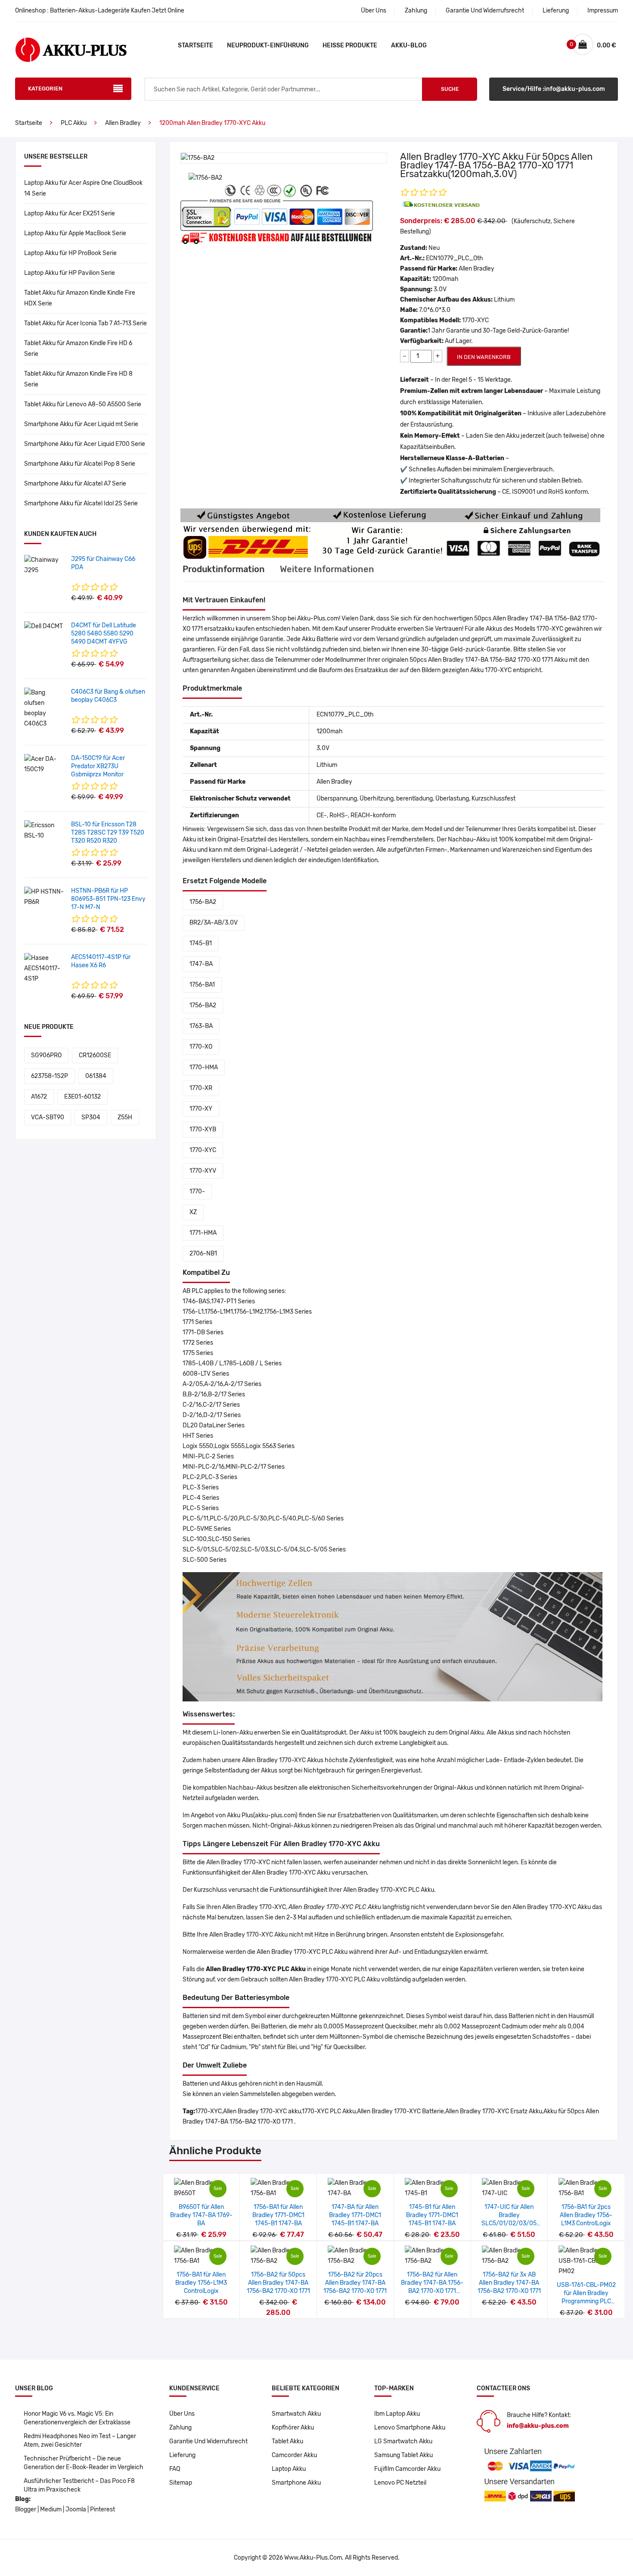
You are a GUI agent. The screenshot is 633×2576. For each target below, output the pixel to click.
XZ (193, 1212)
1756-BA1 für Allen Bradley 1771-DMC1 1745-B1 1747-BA (278, 2215)
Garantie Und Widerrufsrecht (485, 11)
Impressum (603, 11)
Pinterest (102, 2509)
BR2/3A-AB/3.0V (214, 923)
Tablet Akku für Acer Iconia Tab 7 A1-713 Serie (85, 323)
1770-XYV (203, 1171)
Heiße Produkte (350, 45)
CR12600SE (95, 1055)
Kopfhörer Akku (293, 2428)
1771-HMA (203, 1233)
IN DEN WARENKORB (484, 357)
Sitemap (181, 2483)
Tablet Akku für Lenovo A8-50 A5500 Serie (83, 404)
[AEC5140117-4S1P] (44, 968)
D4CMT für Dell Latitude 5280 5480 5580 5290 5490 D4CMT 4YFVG (104, 634)
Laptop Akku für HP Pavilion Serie (70, 273)
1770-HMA (204, 1067)
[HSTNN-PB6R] (44, 897)
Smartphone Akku (296, 2483)
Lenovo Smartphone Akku (410, 2428)
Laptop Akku (289, 2469)
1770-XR (201, 1088)
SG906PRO (46, 1055)
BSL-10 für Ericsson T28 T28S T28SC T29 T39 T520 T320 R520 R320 (108, 833)
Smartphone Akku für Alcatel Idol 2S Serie (81, 503)
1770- (197, 1191)
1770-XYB (203, 1129)
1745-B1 (201, 943)
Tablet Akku (287, 2441)
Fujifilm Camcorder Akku (407, 2469)
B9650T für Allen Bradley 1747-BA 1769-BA (201, 2215)
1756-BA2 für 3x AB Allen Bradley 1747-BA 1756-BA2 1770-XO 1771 (509, 2283)
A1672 (39, 1097)
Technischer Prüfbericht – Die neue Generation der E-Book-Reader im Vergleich (84, 2463)
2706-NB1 (203, 1254)
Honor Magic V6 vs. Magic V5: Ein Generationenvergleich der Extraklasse (77, 2418)
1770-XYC (203, 1150)
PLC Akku (74, 123)
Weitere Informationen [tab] (327, 569)
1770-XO (201, 1047)
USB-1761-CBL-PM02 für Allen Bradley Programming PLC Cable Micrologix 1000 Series (586, 2301)
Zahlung (416, 11)
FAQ (175, 2469)
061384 (96, 1076)
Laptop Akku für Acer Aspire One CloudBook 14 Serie (83, 188)
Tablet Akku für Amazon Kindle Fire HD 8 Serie (78, 379)
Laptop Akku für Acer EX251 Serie (70, 213)
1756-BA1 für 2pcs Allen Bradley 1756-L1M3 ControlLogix (586, 2215)
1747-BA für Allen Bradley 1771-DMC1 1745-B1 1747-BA (355, 2215)
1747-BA (201, 964)
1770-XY (201, 1109)
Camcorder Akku (294, 2455)
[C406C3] (44, 708)
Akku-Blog (409, 45)
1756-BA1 (202, 985)
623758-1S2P (50, 1076)
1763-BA (201, 1026)
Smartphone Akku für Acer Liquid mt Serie (81, 424)
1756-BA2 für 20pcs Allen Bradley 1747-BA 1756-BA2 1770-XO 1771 (355, 2283)
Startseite (195, 45)
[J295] (44, 565)
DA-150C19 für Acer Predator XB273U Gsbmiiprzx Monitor (98, 766)
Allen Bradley (123, 123)
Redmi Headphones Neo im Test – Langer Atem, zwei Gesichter (80, 2441)
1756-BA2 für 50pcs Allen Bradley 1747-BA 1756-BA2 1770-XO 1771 (278, 2283)
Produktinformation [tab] (224, 569)
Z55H (125, 1117)
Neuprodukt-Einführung (268, 45)
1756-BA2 (203, 902)
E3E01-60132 (82, 1097)
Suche (450, 89)
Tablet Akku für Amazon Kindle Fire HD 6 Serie (78, 349)
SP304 (91, 1117)
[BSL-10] (44, 830)
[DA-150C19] (44, 764)
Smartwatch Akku (296, 2414)
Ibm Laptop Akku (397, 2414)
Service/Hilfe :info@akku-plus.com (554, 89)
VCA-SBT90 (48, 1117)
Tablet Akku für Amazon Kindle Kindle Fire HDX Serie (80, 298)
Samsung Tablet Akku (403, 2455)
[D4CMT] (43, 626)
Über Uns (374, 11)
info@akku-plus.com (538, 2426)
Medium (51, 2509)
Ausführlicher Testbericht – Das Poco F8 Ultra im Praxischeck (79, 2485)
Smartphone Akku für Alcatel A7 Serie (75, 484)
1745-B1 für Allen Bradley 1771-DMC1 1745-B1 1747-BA (432, 2215)
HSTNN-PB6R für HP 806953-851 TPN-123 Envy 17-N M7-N (108, 899)
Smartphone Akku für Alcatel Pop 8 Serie (80, 464)
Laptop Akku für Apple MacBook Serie (75, 233)
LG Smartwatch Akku (403, 2441)
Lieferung (556, 11)
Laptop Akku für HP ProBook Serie (70, 253)
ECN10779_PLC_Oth (455, 258)
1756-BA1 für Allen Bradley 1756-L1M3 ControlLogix (201, 2283)
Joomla (76, 2509)
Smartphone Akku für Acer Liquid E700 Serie (85, 444)
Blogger (26, 2509)
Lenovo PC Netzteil (400, 2483)
